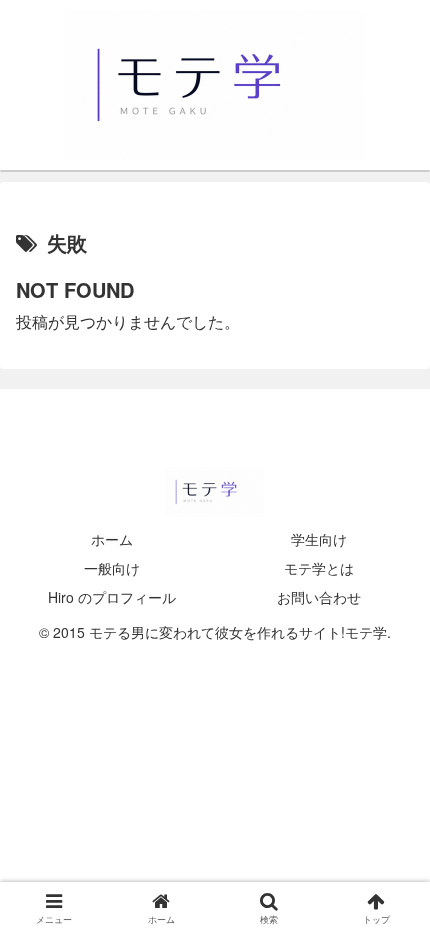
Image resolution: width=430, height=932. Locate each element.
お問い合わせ (319, 597)
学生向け (319, 539)
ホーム (112, 539)
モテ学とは (319, 568)
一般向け (112, 568)
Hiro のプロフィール (112, 597)
